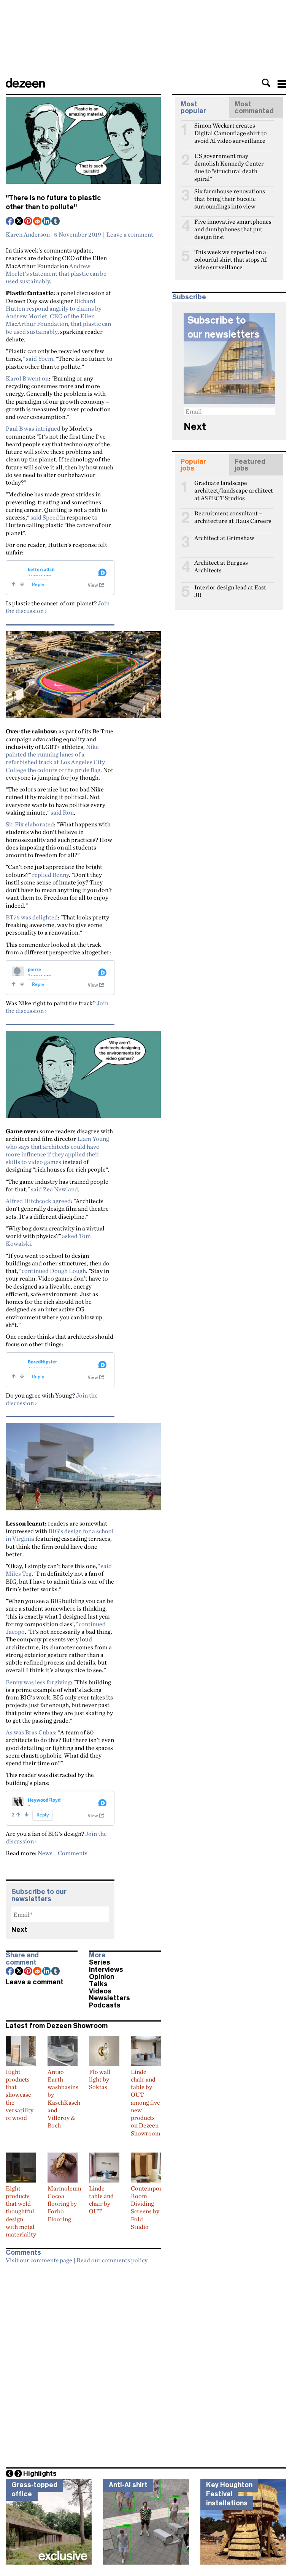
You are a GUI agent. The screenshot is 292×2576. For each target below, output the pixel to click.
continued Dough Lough (54, 1271)
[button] (266, 83)
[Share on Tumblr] (56, 222)
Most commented (254, 107)
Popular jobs (193, 465)
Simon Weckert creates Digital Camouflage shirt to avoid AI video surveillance (230, 129)
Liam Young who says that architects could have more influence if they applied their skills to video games (57, 1150)
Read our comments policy (112, 2260)
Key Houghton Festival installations (229, 2494)
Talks (98, 1984)
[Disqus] (83, 2363)
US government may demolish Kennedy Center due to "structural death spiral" (229, 159)
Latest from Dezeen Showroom (57, 2026)
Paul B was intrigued (33, 428)
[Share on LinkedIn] (47, 222)
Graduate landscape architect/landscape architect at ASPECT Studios (234, 486)
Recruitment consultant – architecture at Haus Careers (233, 516)
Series (100, 1962)
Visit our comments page (39, 2260)
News (45, 1853)
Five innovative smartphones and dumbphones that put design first (233, 225)
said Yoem (40, 359)
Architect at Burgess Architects (221, 566)
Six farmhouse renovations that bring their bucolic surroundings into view (230, 194)
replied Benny (50, 875)
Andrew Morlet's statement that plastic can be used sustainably (56, 274)
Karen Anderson (28, 234)
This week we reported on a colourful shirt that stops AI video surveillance (231, 255)
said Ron (62, 812)
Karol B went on (27, 378)
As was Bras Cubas (30, 1732)
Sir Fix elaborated (30, 824)
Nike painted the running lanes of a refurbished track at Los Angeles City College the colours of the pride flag (55, 758)
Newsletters (109, 1998)
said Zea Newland (54, 1189)
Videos (100, 1991)
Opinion (102, 1977)
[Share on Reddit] (38, 222)
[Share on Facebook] (10, 222)
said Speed (45, 517)
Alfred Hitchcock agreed (38, 1201)
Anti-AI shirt (128, 2485)
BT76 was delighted (32, 917)
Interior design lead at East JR (230, 591)
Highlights (40, 2473)
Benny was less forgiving (38, 1682)
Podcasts (105, 2005)
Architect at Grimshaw (224, 538)
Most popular (193, 107)
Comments (73, 1853)
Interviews (106, 1970)
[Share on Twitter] (19, 222)
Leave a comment (130, 234)
